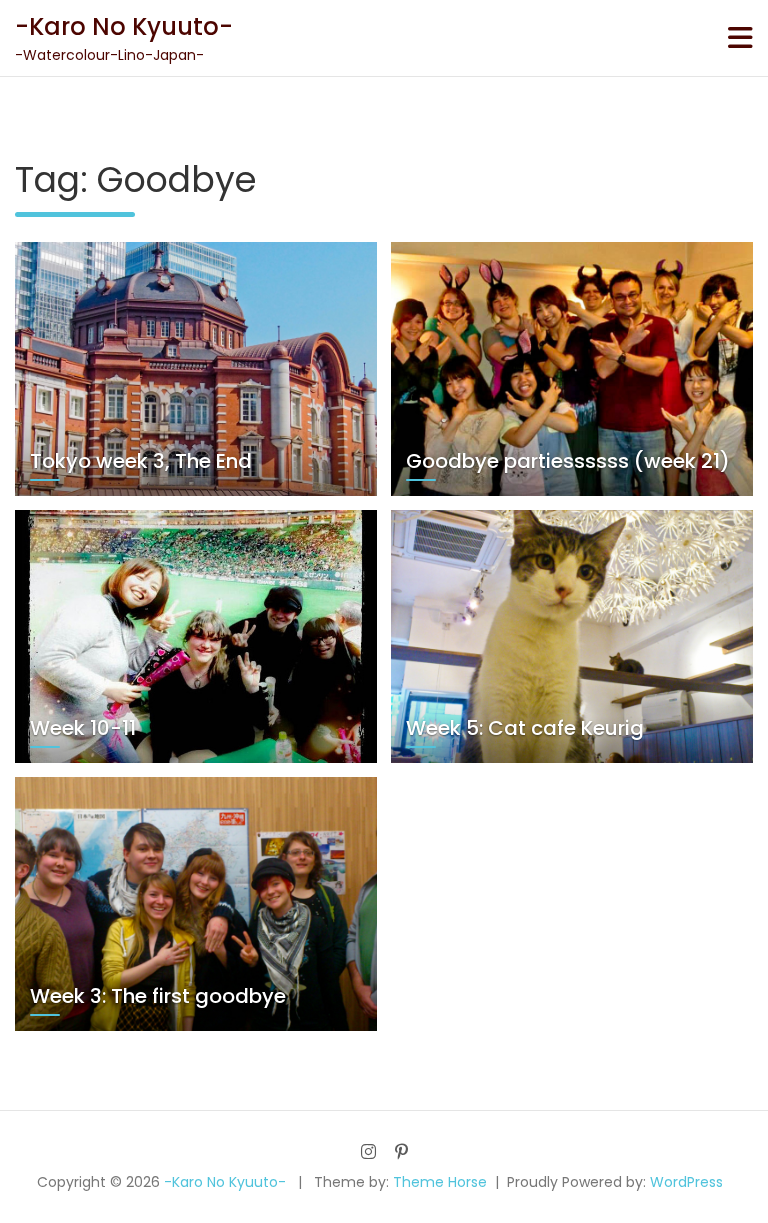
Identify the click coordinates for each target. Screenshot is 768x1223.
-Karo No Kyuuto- (124, 26)
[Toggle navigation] (740, 38)
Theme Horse (440, 1182)
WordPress (686, 1182)
